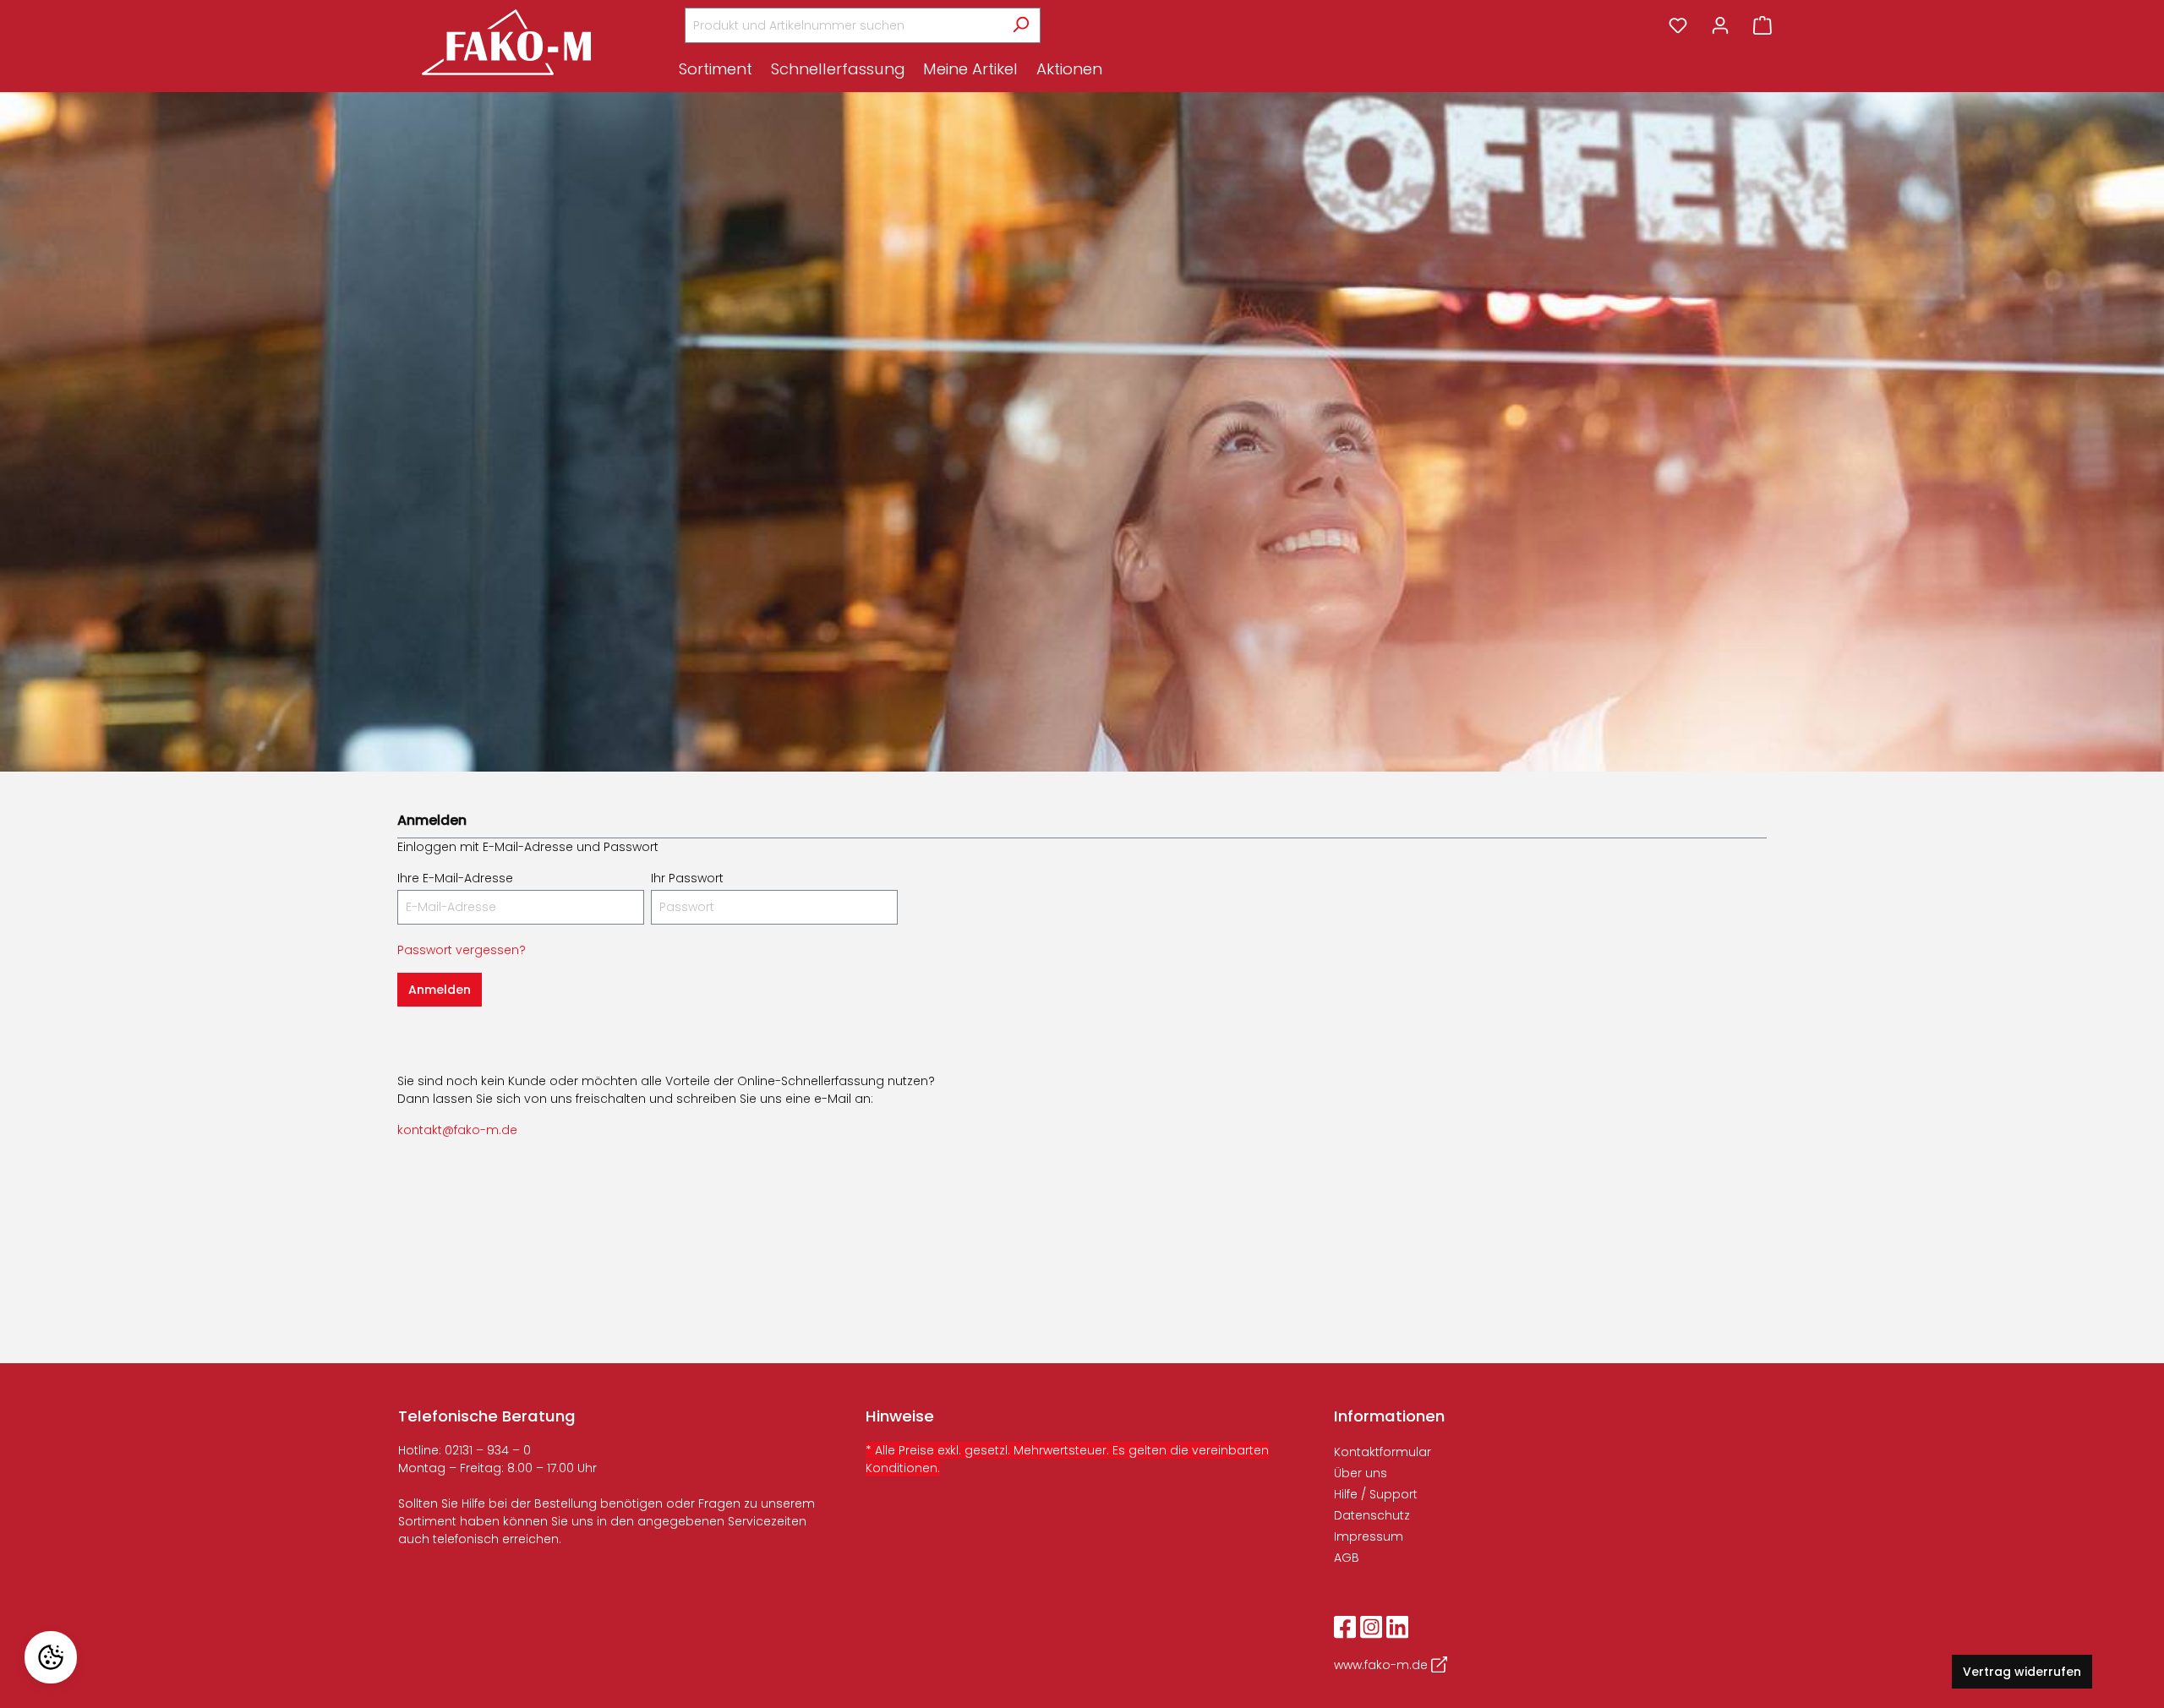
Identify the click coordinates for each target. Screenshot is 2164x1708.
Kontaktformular (1383, 1452)
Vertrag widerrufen (2022, 1672)
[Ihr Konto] (1720, 25)
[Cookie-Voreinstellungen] (51, 1657)
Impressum (1369, 1536)
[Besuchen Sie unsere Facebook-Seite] (1345, 1626)
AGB (1347, 1558)
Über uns (1361, 1473)
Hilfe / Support (1376, 1494)
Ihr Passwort (687, 878)
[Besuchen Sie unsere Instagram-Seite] (1371, 1626)
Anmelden (440, 990)
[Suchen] (1021, 25)
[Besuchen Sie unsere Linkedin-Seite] (1397, 1626)
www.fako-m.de (1383, 1665)
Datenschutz (1372, 1515)
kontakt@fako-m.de (457, 1130)
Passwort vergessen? (462, 950)
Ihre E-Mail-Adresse (455, 878)
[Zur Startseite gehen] (506, 42)
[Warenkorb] (1762, 25)
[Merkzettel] (1678, 25)
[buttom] (720, 71)
